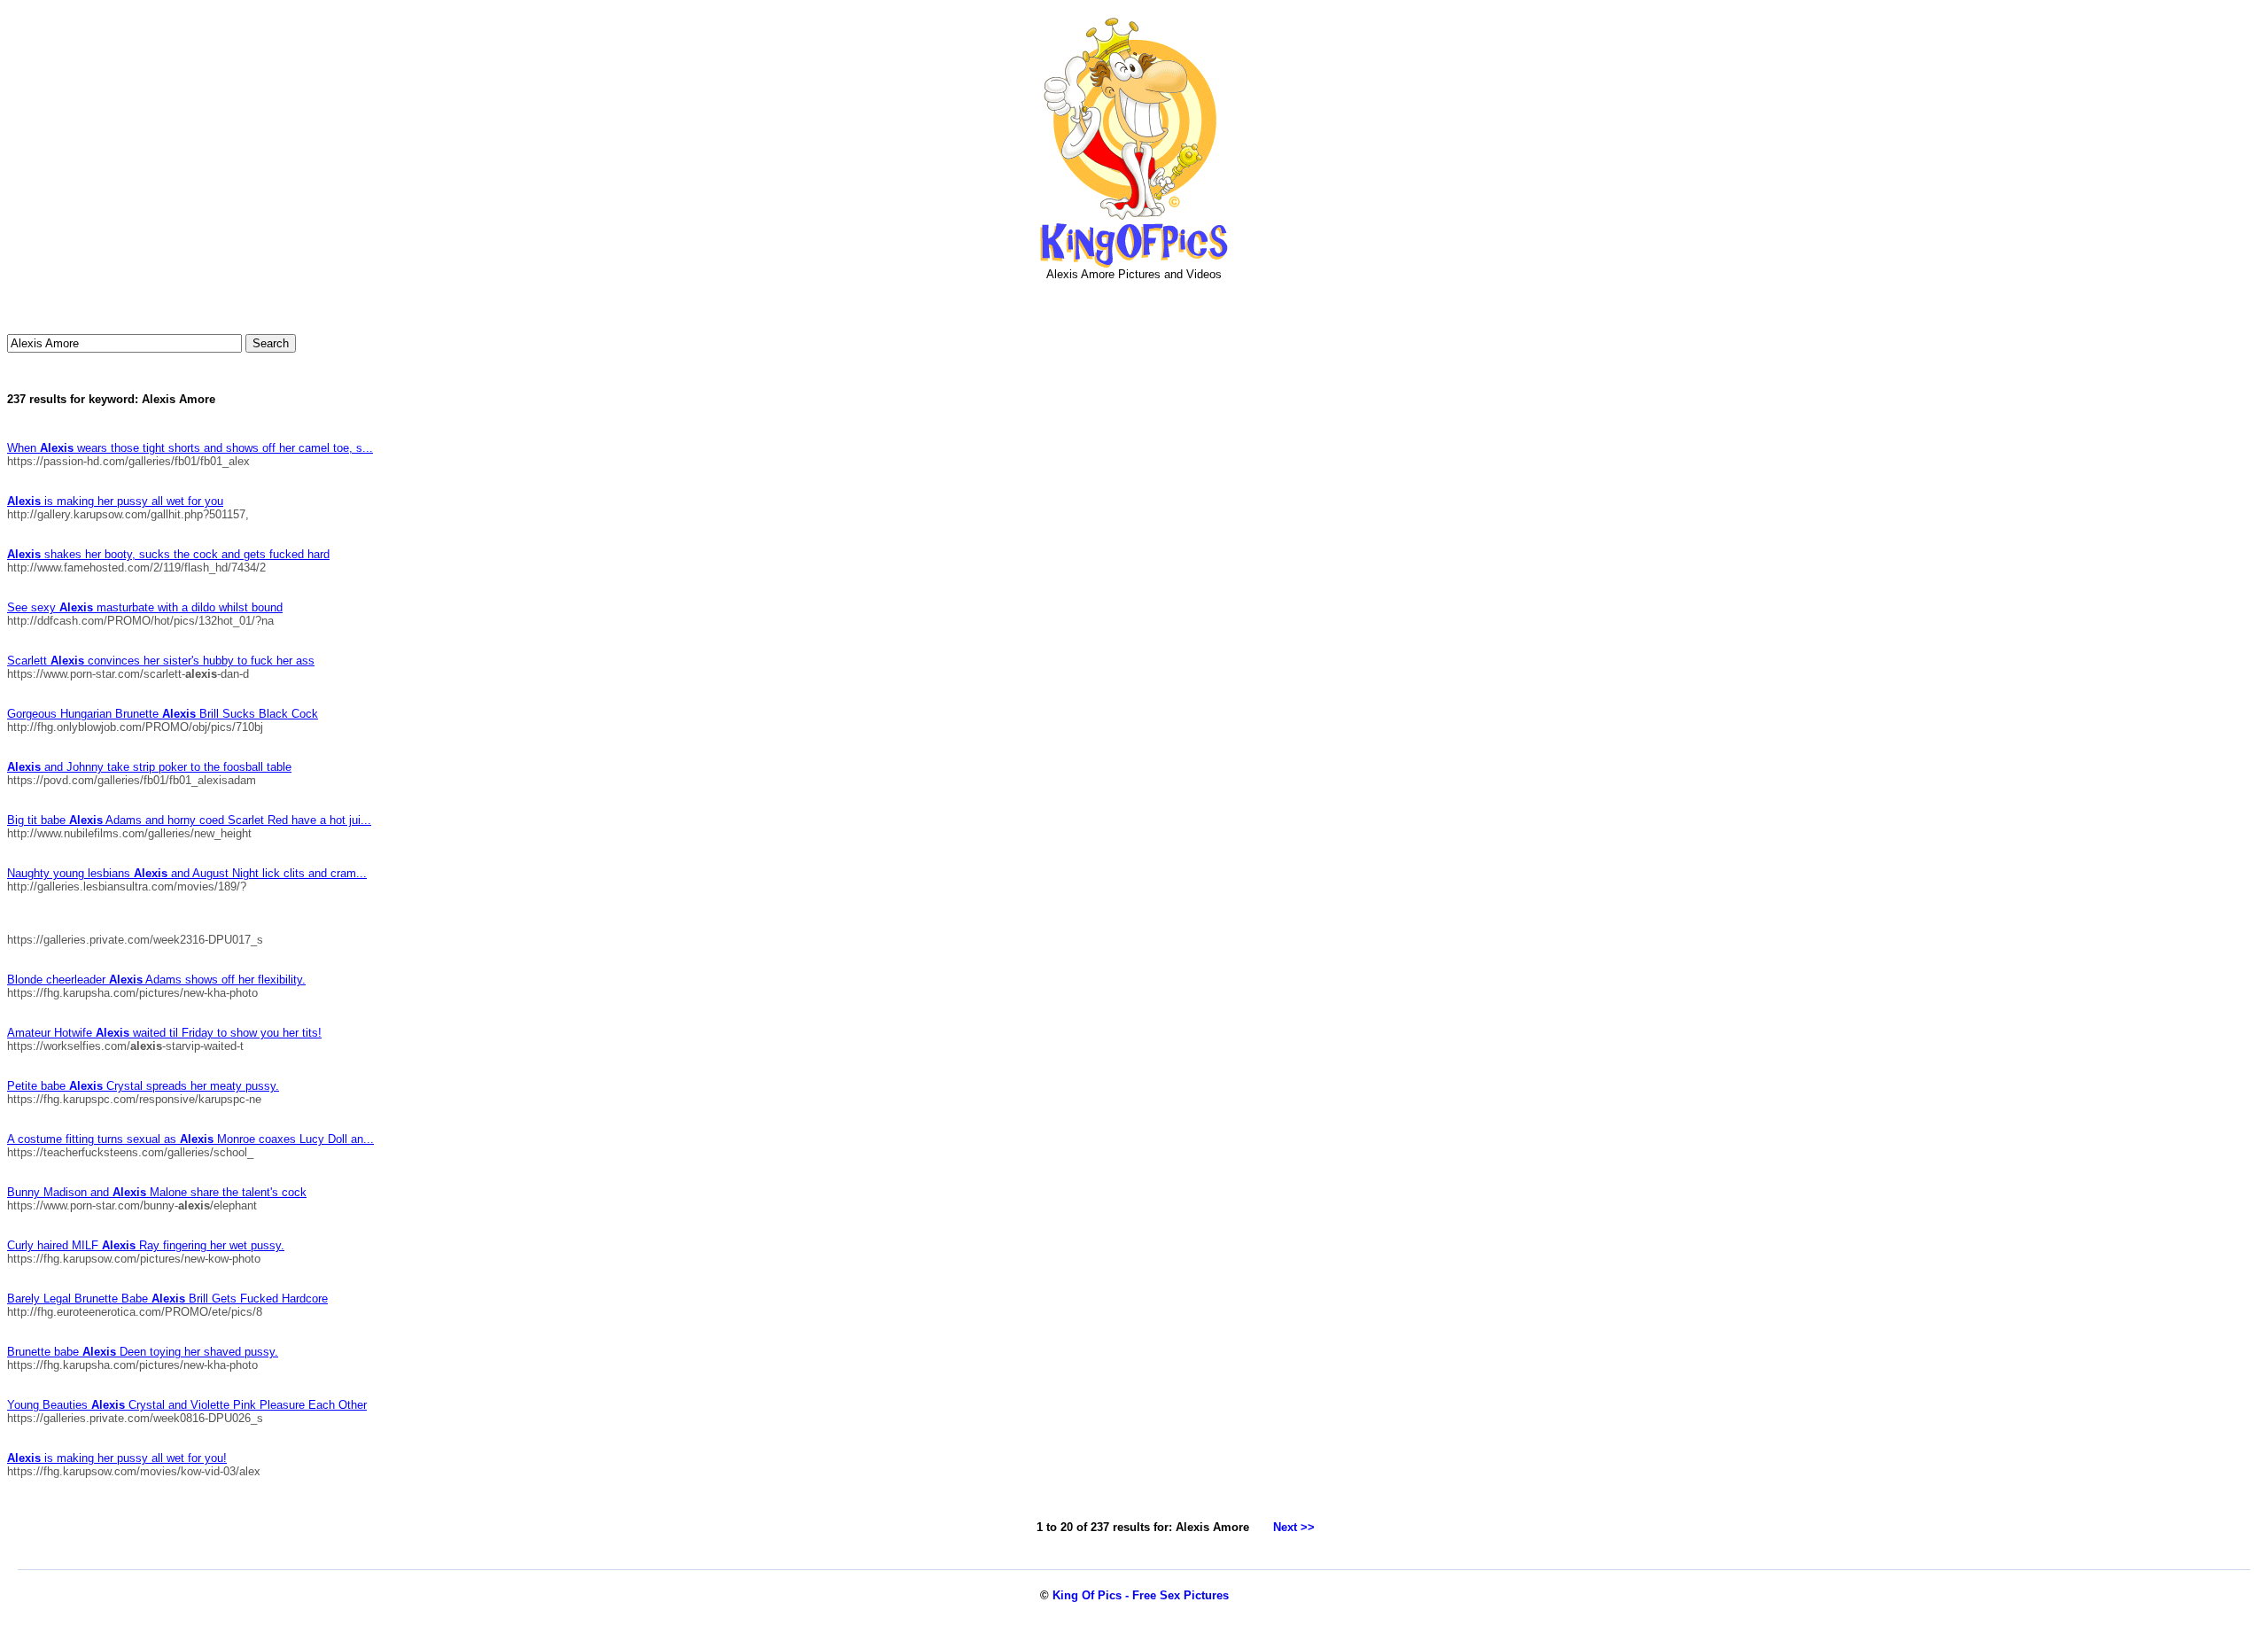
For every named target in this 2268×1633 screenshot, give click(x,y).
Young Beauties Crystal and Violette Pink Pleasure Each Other (187, 1405)
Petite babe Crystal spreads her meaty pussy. (143, 1086)
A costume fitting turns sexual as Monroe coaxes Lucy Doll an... (190, 1139)
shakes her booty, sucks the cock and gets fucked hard (168, 554)
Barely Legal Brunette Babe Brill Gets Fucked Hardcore (167, 1299)
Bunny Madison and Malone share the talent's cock (157, 1192)
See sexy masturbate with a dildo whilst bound (145, 607)
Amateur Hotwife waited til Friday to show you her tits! (164, 1033)
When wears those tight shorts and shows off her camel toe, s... (190, 448)
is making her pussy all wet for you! (117, 1458)
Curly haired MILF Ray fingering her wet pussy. (146, 1245)
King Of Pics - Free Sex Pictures (1141, 1595)
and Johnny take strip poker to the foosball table (149, 767)
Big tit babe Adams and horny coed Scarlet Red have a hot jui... (189, 820)
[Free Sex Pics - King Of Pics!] (1134, 264)
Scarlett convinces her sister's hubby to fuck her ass (161, 661)
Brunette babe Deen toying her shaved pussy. (143, 1352)
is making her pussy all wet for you (115, 501)
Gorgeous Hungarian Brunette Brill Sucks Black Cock (163, 714)
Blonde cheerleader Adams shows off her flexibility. (156, 980)
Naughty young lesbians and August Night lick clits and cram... (187, 873)
